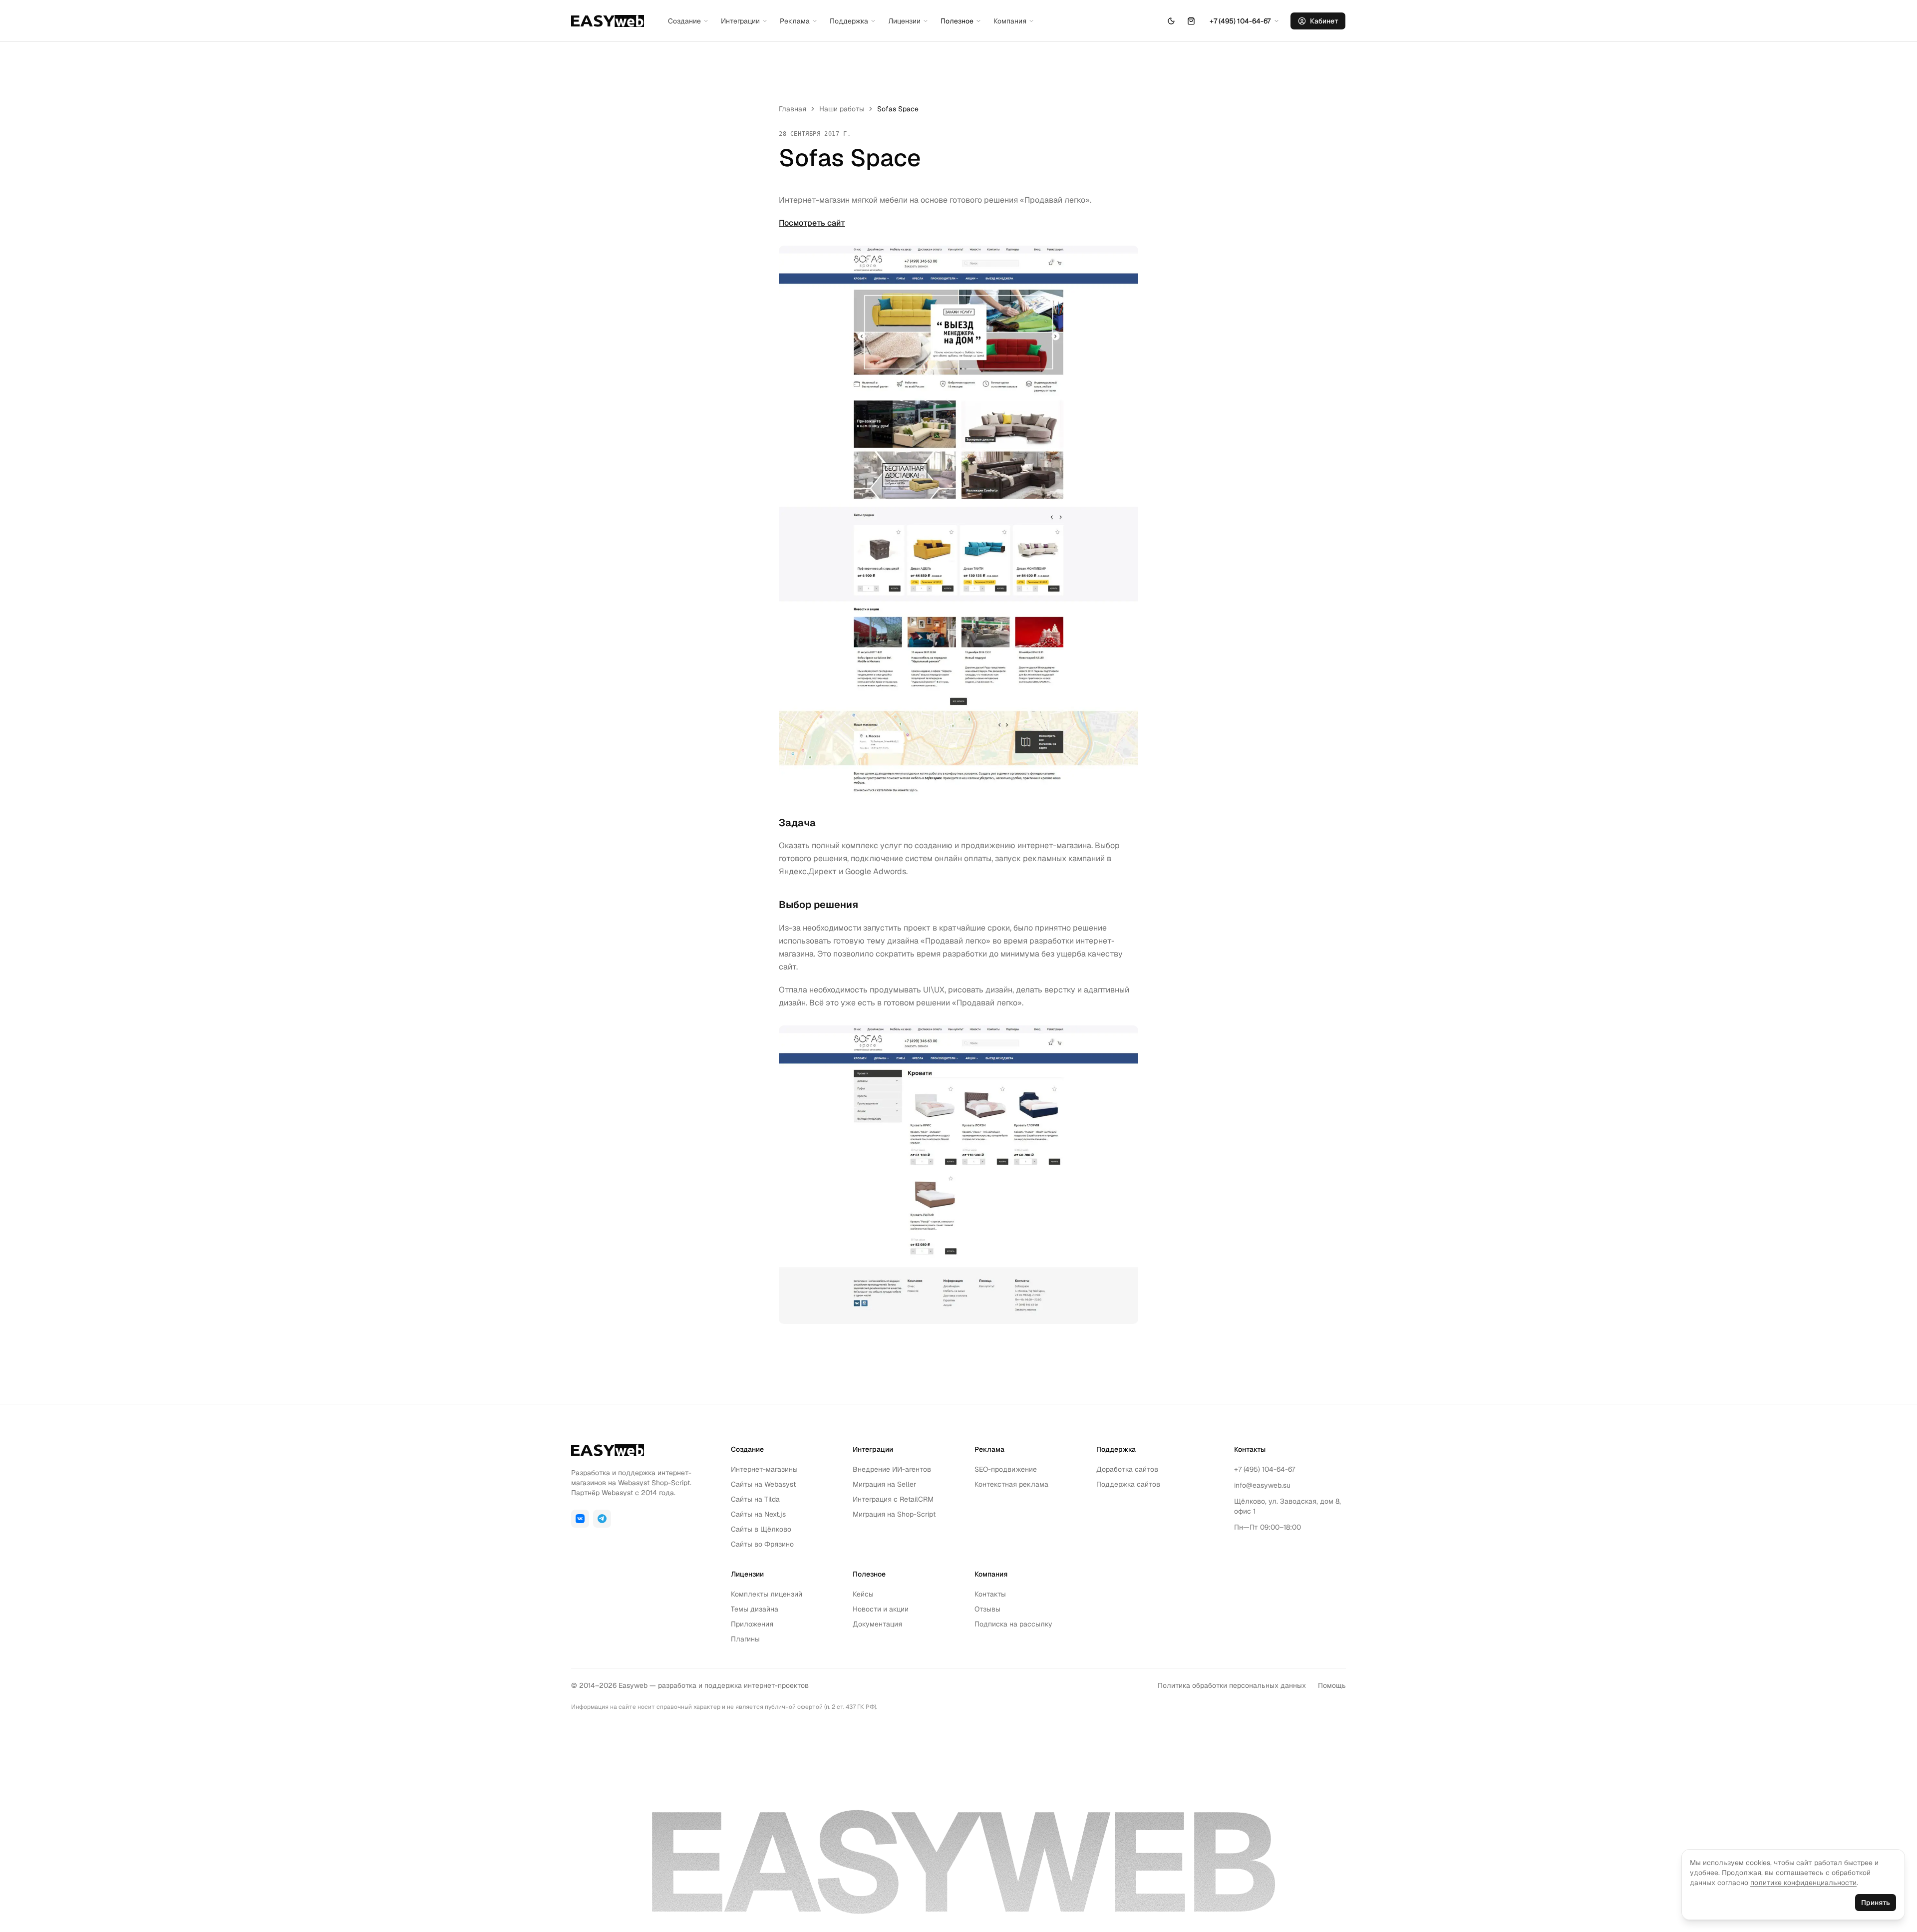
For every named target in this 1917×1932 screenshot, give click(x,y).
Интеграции (740, 21)
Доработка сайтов (1127, 1469)
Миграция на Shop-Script (894, 1514)
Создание (684, 21)
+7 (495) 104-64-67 (1265, 1469)
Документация (877, 1624)
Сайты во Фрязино (762, 1544)
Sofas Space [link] (898, 109)
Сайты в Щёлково (761, 1529)
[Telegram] (602, 1519)
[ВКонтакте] (580, 1519)
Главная (793, 109)
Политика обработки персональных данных (1232, 1685)
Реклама (795, 21)
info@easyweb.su (1262, 1485)
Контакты (990, 1594)
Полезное (957, 21)
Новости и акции (881, 1609)
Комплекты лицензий (767, 1594)
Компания (1010, 21)
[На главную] (608, 21)
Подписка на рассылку (1013, 1624)
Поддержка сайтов (1128, 1484)
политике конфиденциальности (1803, 1883)
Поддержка (849, 21)
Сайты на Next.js (758, 1514)
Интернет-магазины (764, 1469)
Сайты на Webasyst (763, 1484)
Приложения (752, 1624)
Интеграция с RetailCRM (893, 1499)
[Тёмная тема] (1171, 21)
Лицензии (904, 21)
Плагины (745, 1639)
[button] (1191, 21)
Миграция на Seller (884, 1484)
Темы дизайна (755, 1609)
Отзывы (987, 1609)
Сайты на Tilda (755, 1499)
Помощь (1332, 1685)
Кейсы (863, 1594)
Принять (1876, 1903)
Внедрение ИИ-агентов (892, 1469)
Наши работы (842, 109)
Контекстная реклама (1011, 1484)
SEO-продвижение (1006, 1469)
